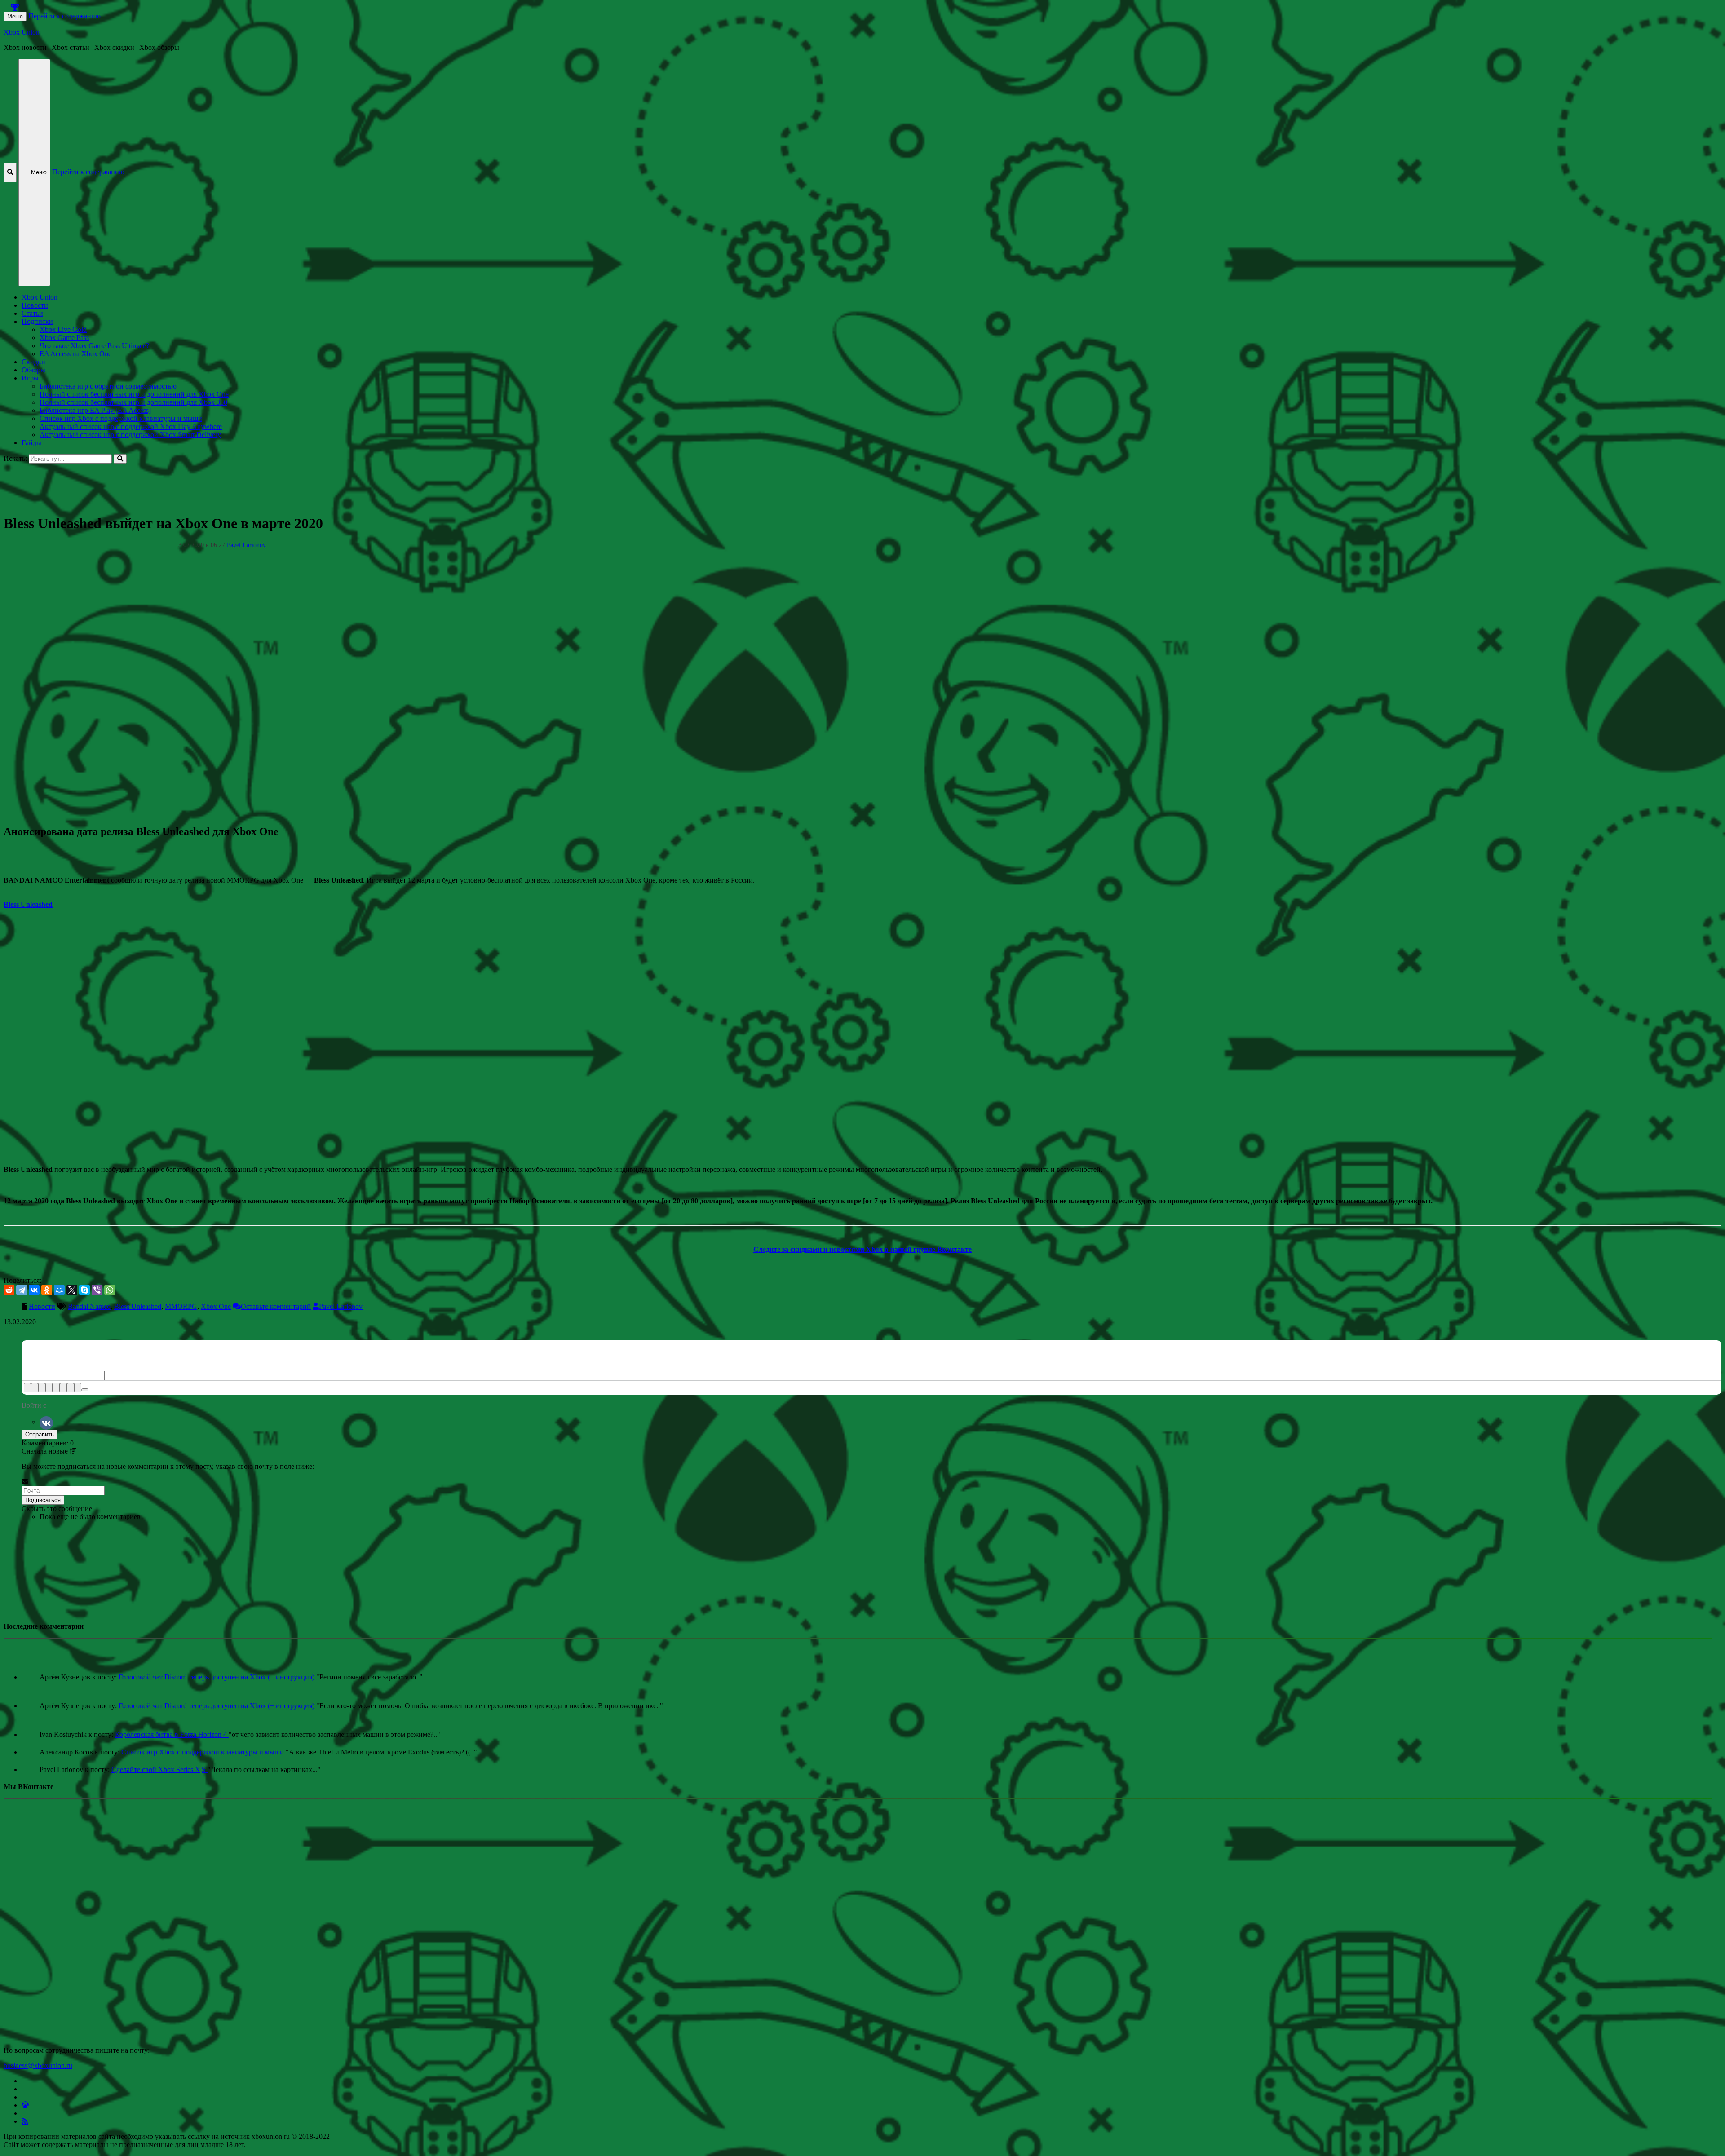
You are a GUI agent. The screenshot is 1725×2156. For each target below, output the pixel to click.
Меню (15, 16)
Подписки (37, 321)
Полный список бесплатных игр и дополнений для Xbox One (134, 394)
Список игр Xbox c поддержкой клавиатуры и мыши (121, 418)
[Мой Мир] (59, 1290)
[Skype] (84, 1290)
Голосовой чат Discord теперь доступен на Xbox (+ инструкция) (217, 1677)
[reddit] (9, 1290)
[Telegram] (22, 1290)
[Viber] (97, 1290)
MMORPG (181, 1306)
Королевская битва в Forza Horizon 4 (172, 1734)
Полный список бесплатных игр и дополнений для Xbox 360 (133, 402)
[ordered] (56, 1388)
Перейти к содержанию (64, 16)
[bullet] (63, 1388)
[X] (72, 1290)
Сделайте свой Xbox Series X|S (159, 1769)
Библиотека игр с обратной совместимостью (108, 386)
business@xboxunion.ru (38, 2065)
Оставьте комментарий (276, 1306)
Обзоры (33, 370)
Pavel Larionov (246, 545)
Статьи (32, 313)
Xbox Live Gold (63, 329)
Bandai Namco (89, 1306)
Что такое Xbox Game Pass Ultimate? (94, 346)
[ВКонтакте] (34, 1290)
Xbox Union (22, 32)
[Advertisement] (273, 484)
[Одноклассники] (47, 1290)
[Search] (120, 459)
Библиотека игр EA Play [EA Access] (95, 410)
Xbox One (216, 1306)
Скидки (33, 362)
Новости (35, 305)
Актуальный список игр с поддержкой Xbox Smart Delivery (130, 435)
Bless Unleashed (138, 1306)
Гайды (31, 443)
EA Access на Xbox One (75, 354)
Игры (30, 378)
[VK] (46, 1422)
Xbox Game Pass (64, 338)
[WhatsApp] (110, 1290)
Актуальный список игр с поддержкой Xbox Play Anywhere (131, 426)
